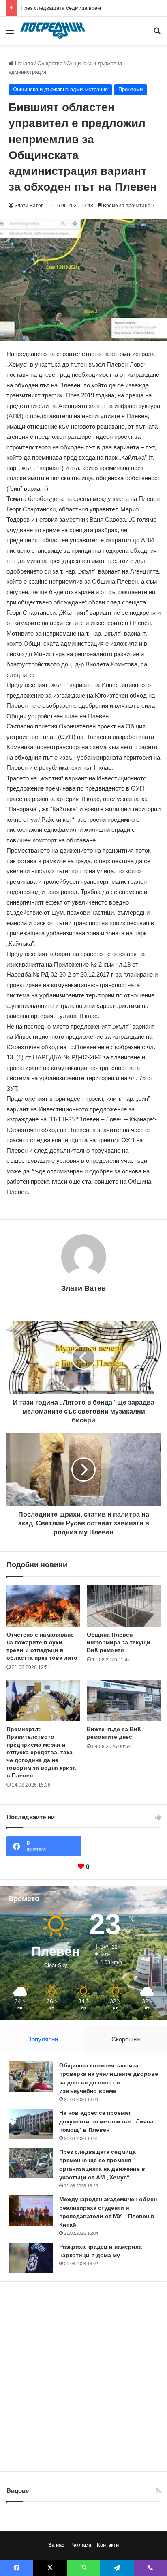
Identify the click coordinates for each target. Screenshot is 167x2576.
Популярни (43, 2039)
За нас (56, 2545)
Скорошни (126, 2039)
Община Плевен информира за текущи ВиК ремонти (119, 1642)
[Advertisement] (83, 2380)
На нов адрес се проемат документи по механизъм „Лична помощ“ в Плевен (106, 2121)
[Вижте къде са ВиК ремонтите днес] (124, 1701)
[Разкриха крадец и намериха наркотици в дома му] (31, 2258)
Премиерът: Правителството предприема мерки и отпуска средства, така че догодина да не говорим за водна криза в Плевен (41, 1752)
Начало (23, 63)
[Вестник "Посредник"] (53, 31)
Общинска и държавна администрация (60, 89)
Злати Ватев (29, 206)
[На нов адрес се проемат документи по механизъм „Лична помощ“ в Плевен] (31, 2124)
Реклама (81, 2545)
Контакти (108, 2545)
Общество (50, 63)
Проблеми (131, 89)
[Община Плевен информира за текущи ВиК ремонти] (124, 1606)
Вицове (18, 2491)
